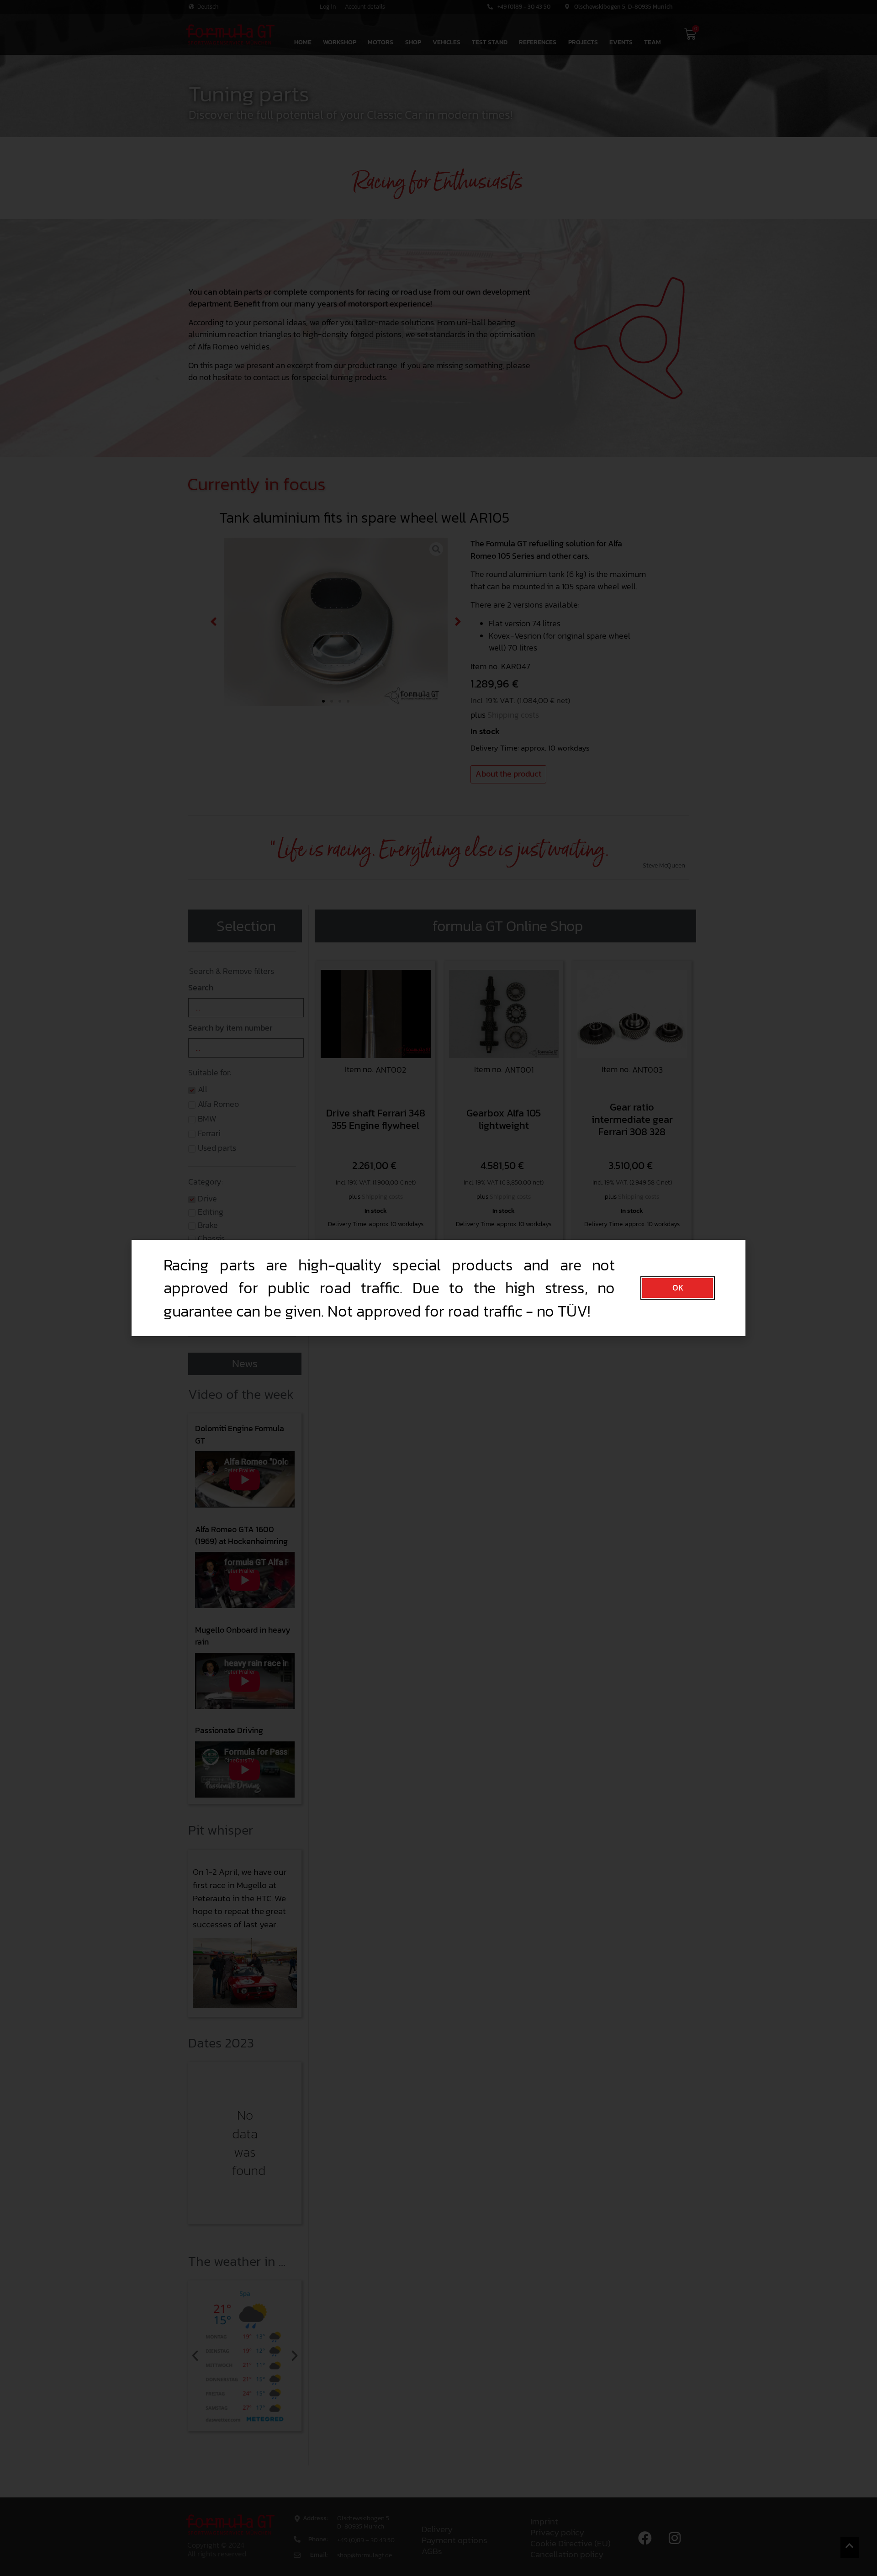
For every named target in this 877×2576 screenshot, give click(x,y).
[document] (438, 1288)
